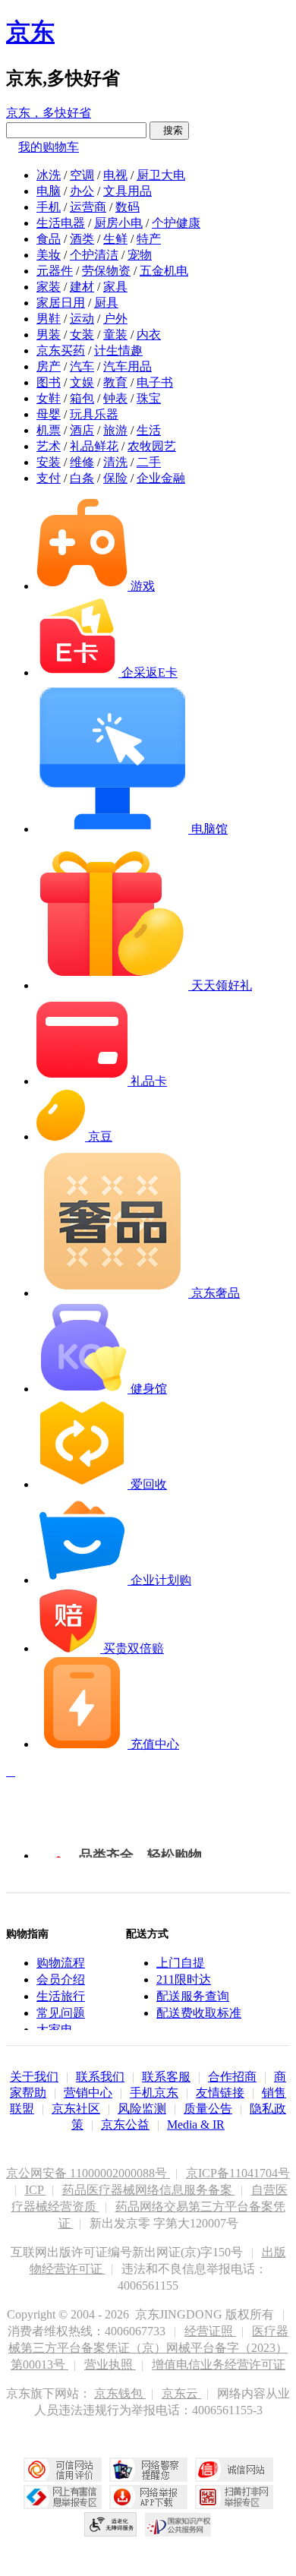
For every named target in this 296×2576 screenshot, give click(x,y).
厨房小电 (118, 223)
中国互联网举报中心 (63, 2497)
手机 (49, 207)
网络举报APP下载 (148, 2497)
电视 (115, 175)
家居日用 (61, 303)
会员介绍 (61, 1979)
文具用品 (128, 191)
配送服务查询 (193, 1996)
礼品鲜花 (94, 446)
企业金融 (161, 478)
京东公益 (125, 2125)
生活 (149, 430)
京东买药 (61, 350)
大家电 (55, 2030)
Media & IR (196, 2125)
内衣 (149, 335)
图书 (49, 382)
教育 (115, 382)
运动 (82, 319)
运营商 (88, 207)
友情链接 (220, 2093)
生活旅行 (61, 1996)
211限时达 (184, 1979)
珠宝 (149, 398)
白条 (82, 478)
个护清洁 (94, 255)
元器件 (55, 271)
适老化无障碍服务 (111, 2524)
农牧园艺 (152, 446)
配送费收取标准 (199, 2013)
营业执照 (110, 2364)
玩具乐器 (94, 414)
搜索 (169, 130)
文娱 (82, 382)
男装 (49, 335)
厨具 (106, 303)
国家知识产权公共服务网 (178, 2524)
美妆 (49, 255)
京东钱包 (120, 2393)
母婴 (49, 414)
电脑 (49, 191)
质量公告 (208, 2109)
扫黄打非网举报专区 (234, 2497)
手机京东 (154, 2093)
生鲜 (115, 239)
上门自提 (181, 1963)
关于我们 (34, 2077)
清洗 (115, 462)
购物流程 (61, 1963)
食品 (49, 239)
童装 (115, 335)
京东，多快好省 (49, 113)
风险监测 (142, 2109)
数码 (128, 207)
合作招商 (232, 2077)
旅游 (115, 430)
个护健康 (176, 223)
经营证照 (210, 2331)
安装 (49, 462)
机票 (49, 430)
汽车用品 (128, 366)
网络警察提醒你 (148, 2470)
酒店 (82, 430)
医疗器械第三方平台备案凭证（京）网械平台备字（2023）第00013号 (148, 2348)
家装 (49, 287)
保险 (115, 478)
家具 (115, 287)
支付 (49, 478)
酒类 (82, 239)
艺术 (49, 446)
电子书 (155, 382)
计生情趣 (118, 350)
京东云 (181, 2393)
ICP (36, 2190)
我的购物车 (49, 147)
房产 (49, 366)
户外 (115, 319)
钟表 (115, 398)
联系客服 (166, 2077)
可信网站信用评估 (63, 2470)
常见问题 (61, 2013)
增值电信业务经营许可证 (219, 2364)
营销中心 (88, 2093)
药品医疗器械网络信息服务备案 (149, 2190)
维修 (82, 462)
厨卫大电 (161, 175)
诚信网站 (234, 2470)
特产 (149, 239)
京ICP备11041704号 (238, 2173)
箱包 (82, 398)
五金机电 (164, 271)
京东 (30, 32)
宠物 (140, 255)
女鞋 (49, 398)
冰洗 (49, 175)
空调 (82, 175)
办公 (82, 191)
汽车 (82, 366)
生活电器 (61, 223)
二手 (149, 462)
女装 (82, 335)
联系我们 (100, 2077)
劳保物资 (106, 271)
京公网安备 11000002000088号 (88, 2173)
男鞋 (49, 319)
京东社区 (76, 2109)
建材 (82, 287)
